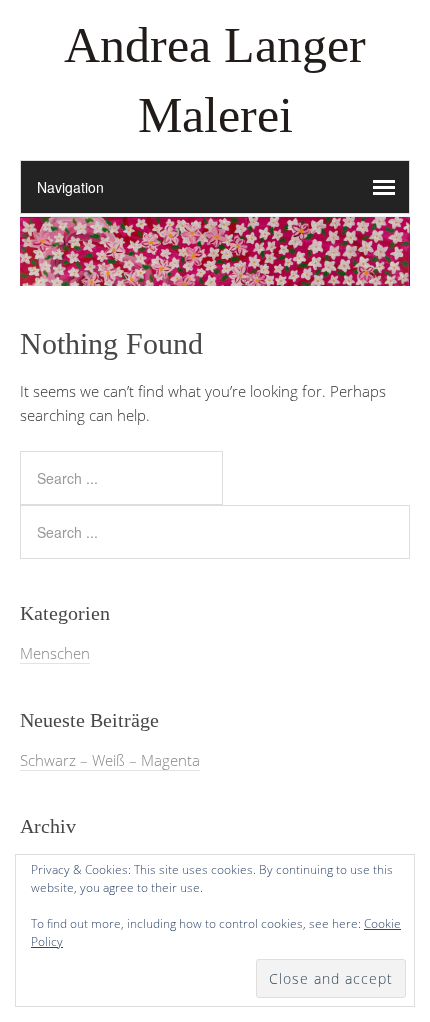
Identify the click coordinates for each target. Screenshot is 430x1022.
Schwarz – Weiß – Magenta (110, 760)
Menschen (55, 653)
